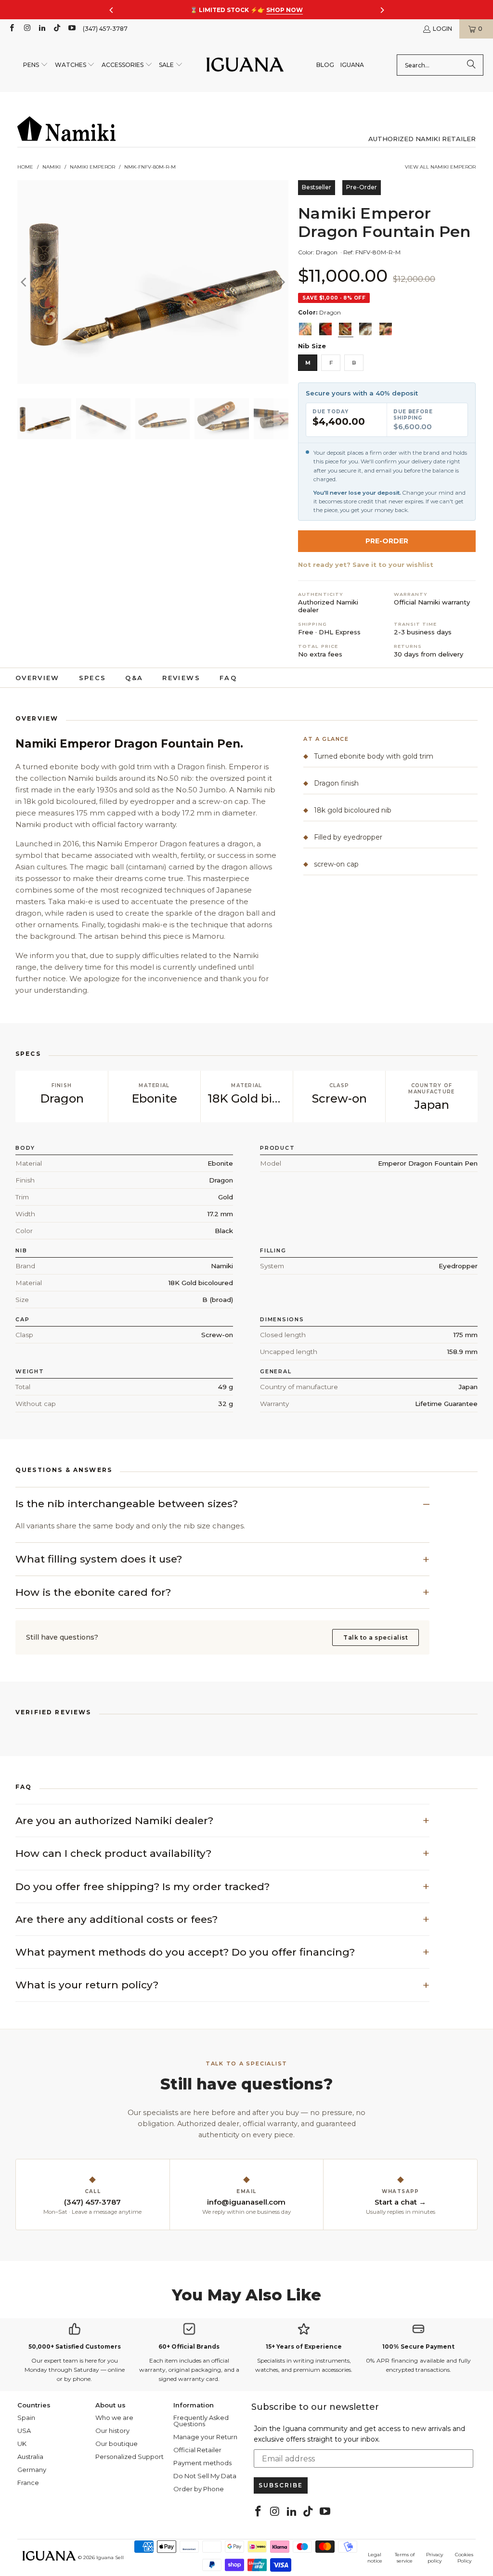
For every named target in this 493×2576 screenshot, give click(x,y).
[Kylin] (305, 329)
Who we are (114, 2418)
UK (22, 2444)
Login (442, 29)
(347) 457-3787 (105, 29)
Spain (26, 2418)
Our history (112, 2431)
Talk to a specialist (376, 1637)
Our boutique (117, 2444)
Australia (30, 2457)
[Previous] (25, 282)
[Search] (471, 65)
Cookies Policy (464, 2558)
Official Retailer (197, 2450)
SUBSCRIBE (281, 2485)
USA (24, 2431)
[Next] (281, 282)
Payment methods (202, 2463)
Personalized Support (130, 2457)
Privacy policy (435, 2558)
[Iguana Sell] (245, 65)
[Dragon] (345, 329)
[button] (36, 65)
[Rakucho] (386, 329)
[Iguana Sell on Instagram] (26, 29)
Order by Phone (199, 2489)
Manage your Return (205, 2437)
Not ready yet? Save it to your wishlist (366, 565)
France (28, 2483)
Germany (32, 2470)
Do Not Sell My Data (205, 2476)
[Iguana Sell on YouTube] (71, 29)
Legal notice (375, 2558)
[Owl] (365, 329)
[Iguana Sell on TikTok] (57, 29)
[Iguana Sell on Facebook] (11, 29)
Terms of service (405, 2558)
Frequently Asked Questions (201, 2421)
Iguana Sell (110, 2557)
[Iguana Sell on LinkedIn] (42, 29)
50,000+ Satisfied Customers (75, 2346)
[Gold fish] (325, 329)
